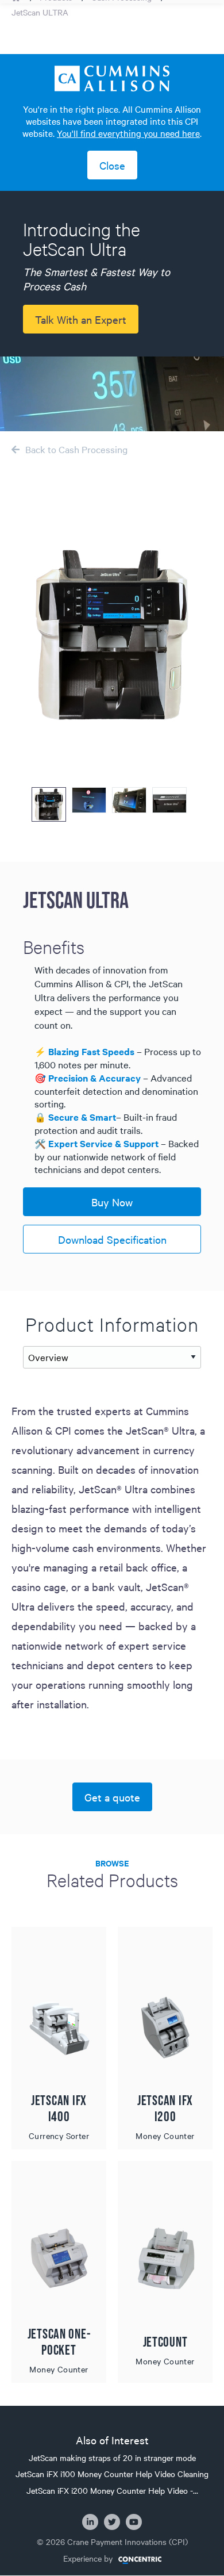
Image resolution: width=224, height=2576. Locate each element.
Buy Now (112, 1202)
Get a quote (112, 1797)
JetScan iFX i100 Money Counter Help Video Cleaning (112, 2474)
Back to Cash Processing (76, 449)
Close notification (112, 165)
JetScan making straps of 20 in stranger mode (112, 2458)
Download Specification (112, 1239)
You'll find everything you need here (128, 133)
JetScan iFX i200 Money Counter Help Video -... (112, 2490)
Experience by (88, 2558)
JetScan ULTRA (40, 12)
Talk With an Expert (81, 319)
